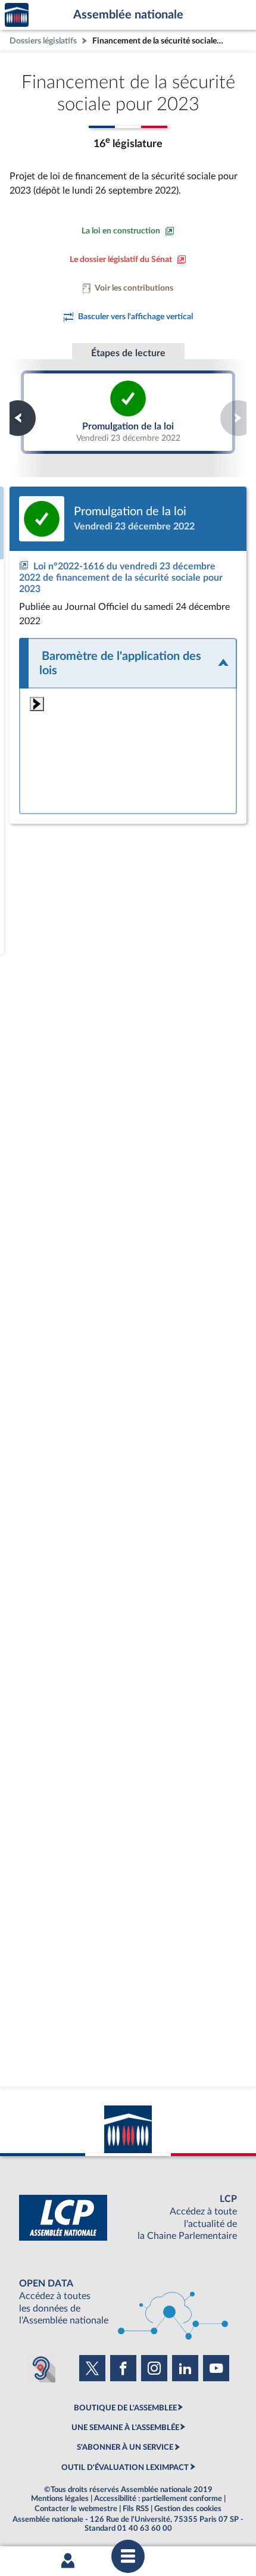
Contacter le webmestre (76, 2509)
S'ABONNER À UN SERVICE (125, 2447)
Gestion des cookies (188, 2509)
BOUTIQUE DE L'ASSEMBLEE (125, 2408)
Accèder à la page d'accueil (17, 15)
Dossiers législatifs (43, 41)
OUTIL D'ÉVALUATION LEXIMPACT (125, 2468)
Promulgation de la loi (128, 412)
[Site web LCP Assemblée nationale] (128, 2218)
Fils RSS (136, 2509)
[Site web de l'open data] (128, 2302)
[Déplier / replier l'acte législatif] (128, 663)
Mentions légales (60, 2499)
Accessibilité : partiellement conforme (158, 2499)
